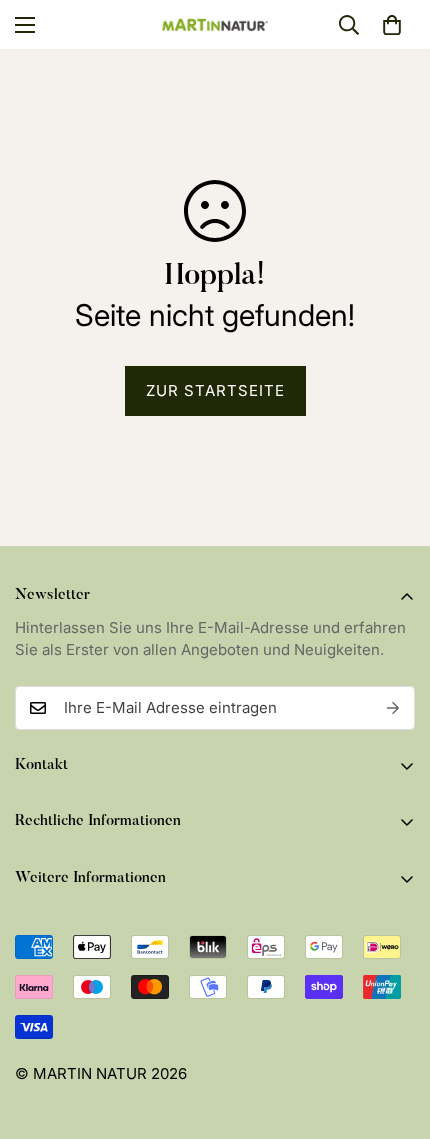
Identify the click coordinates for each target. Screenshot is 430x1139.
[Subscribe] (393, 708)
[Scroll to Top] (394, 1033)
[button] (392, 25)
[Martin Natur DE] (215, 24)
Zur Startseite (215, 390)
